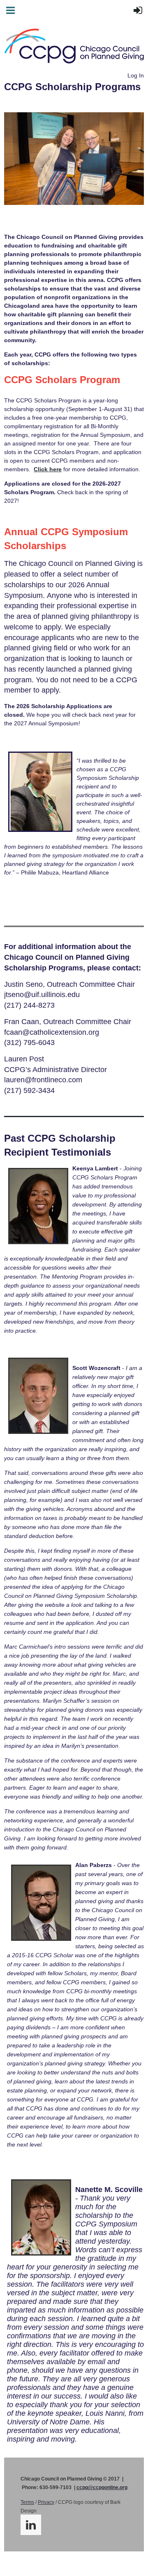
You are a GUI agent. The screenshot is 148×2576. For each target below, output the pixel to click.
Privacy (46, 2502)
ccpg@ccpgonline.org (102, 2487)
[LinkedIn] (31, 2525)
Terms (27, 2502)
